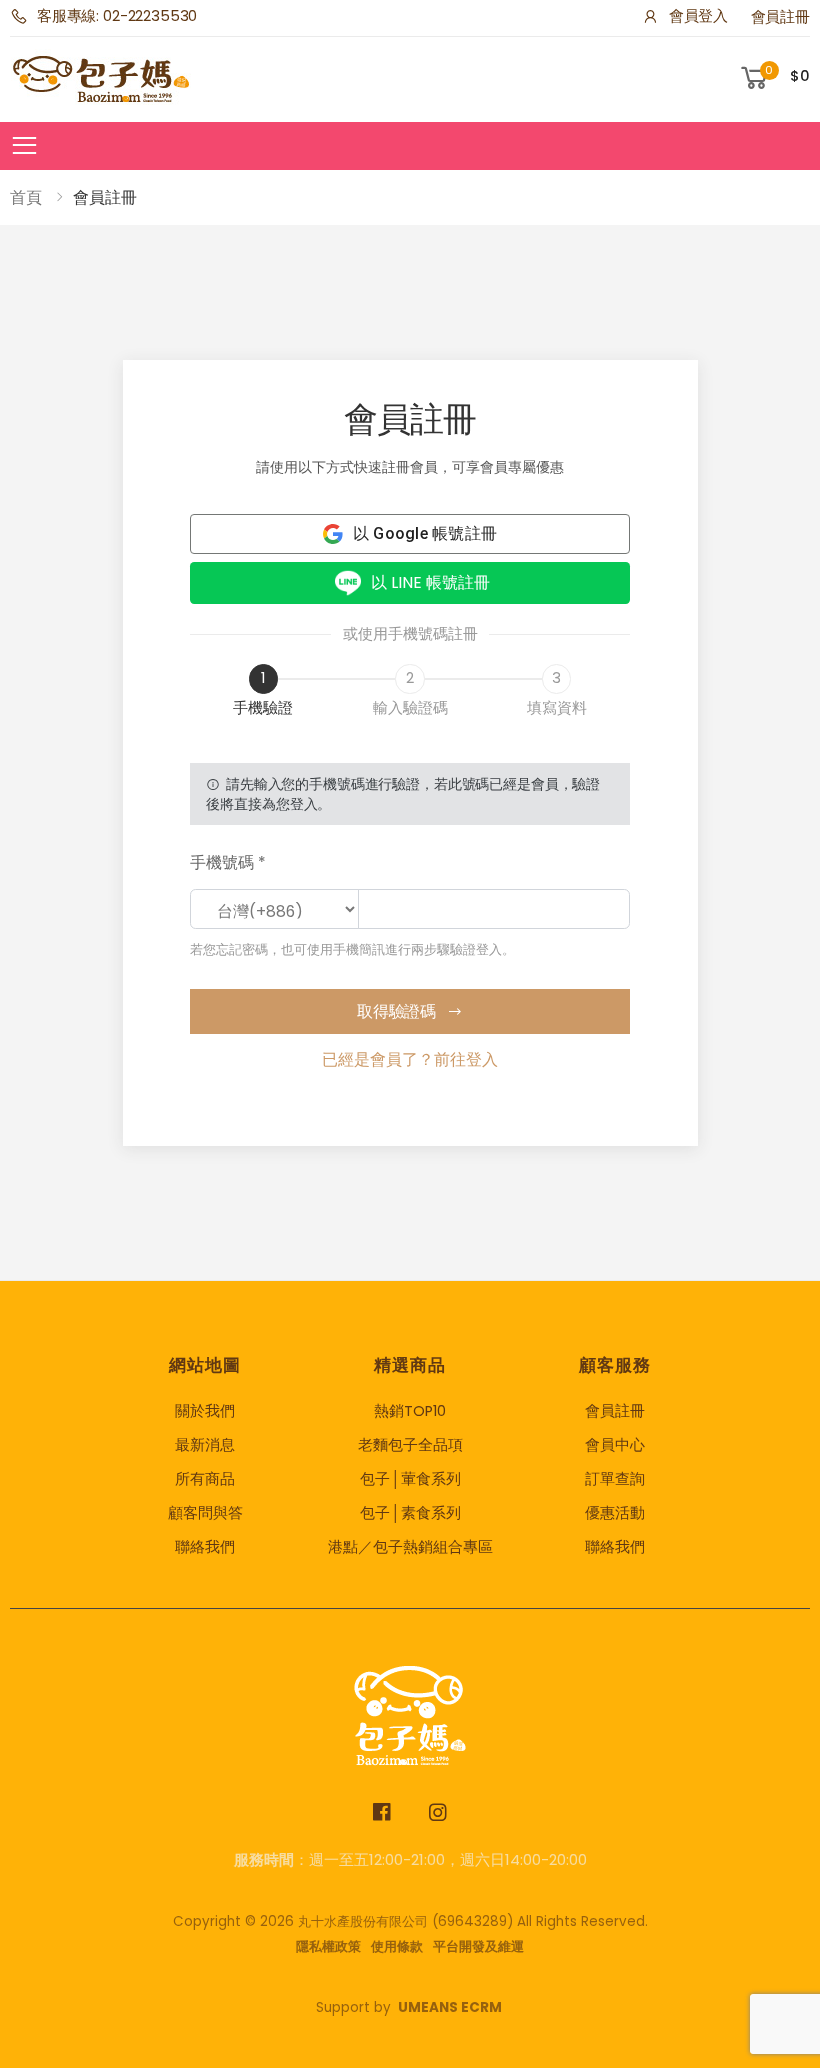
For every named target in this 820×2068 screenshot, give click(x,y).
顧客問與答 (205, 1513)
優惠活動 (615, 1513)
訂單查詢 (615, 1479)
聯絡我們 (205, 1547)
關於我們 (205, 1411)
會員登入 (698, 16)
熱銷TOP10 (410, 1411)
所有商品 (205, 1479)
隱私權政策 (328, 1946)
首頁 (26, 197)
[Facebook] (382, 1812)
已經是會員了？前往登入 (410, 1059)
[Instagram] (438, 1812)
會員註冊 (780, 17)
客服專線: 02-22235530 (117, 16)
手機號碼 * (228, 862)
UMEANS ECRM (450, 2007)
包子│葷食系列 (410, 1479)
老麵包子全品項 (410, 1445)
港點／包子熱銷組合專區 (410, 1547)
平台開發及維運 (478, 1946)
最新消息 (205, 1445)
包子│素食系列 (410, 1513)
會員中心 (615, 1445)
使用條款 (397, 1946)
